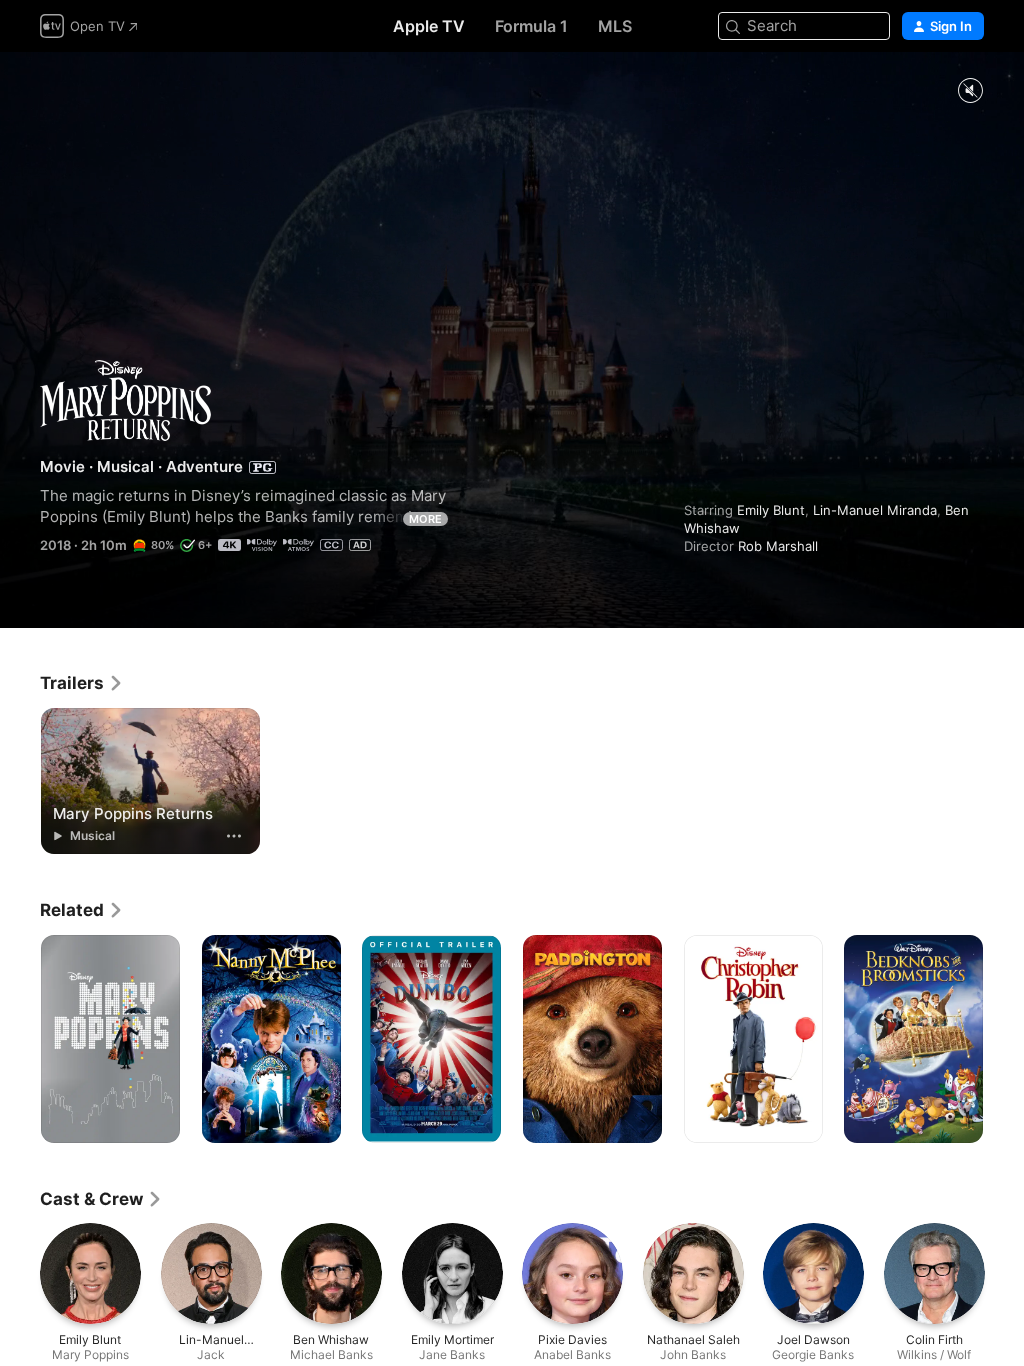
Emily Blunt (771, 510)
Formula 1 (531, 26)
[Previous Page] (20, 1039)
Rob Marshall (778, 546)
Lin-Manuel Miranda (875, 510)
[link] (82, 683)
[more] (234, 836)
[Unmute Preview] (970, 91)
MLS (615, 26)
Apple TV (429, 26)
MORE (425, 519)
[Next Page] (1004, 1039)
